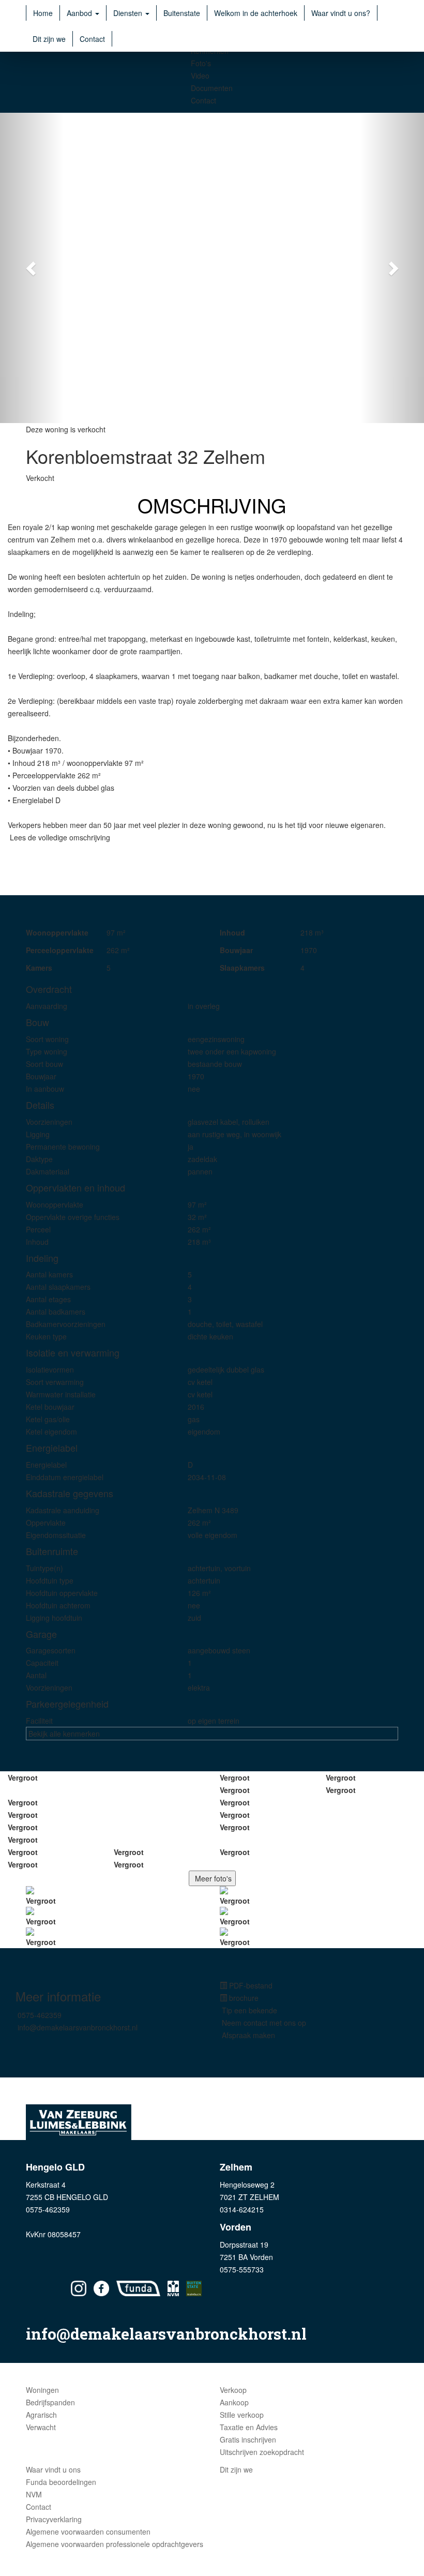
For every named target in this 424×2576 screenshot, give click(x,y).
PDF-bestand (250, 1985)
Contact (92, 39)
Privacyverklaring (54, 2519)
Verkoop (233, 2390)
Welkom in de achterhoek (256, 13)
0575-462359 (40, 2015)
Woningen (42, 2390)
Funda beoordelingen (61, 2482)
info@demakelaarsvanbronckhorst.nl (78, 2027)
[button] (32, 268)
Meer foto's (212, 1878)
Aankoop (234, 2402)
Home (43, 13)
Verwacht (41, 2427)
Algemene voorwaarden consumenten (88, 2532)
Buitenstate (182, 13)
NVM (34, 2494)
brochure (243, 1998)
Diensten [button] (129, 13)
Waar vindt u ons (53, 2469)
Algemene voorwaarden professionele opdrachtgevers (115, 2544)
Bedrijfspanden (50, 2402)
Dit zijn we (49, 39)
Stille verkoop (242, 2415)
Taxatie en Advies (249, 2427)
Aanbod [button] (80, 13)
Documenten (212, 88)
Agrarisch (41, 2415)
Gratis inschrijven (248, 2439)
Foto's (201, 63)
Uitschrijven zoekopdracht (262, 2452)
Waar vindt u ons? (341, 13)
